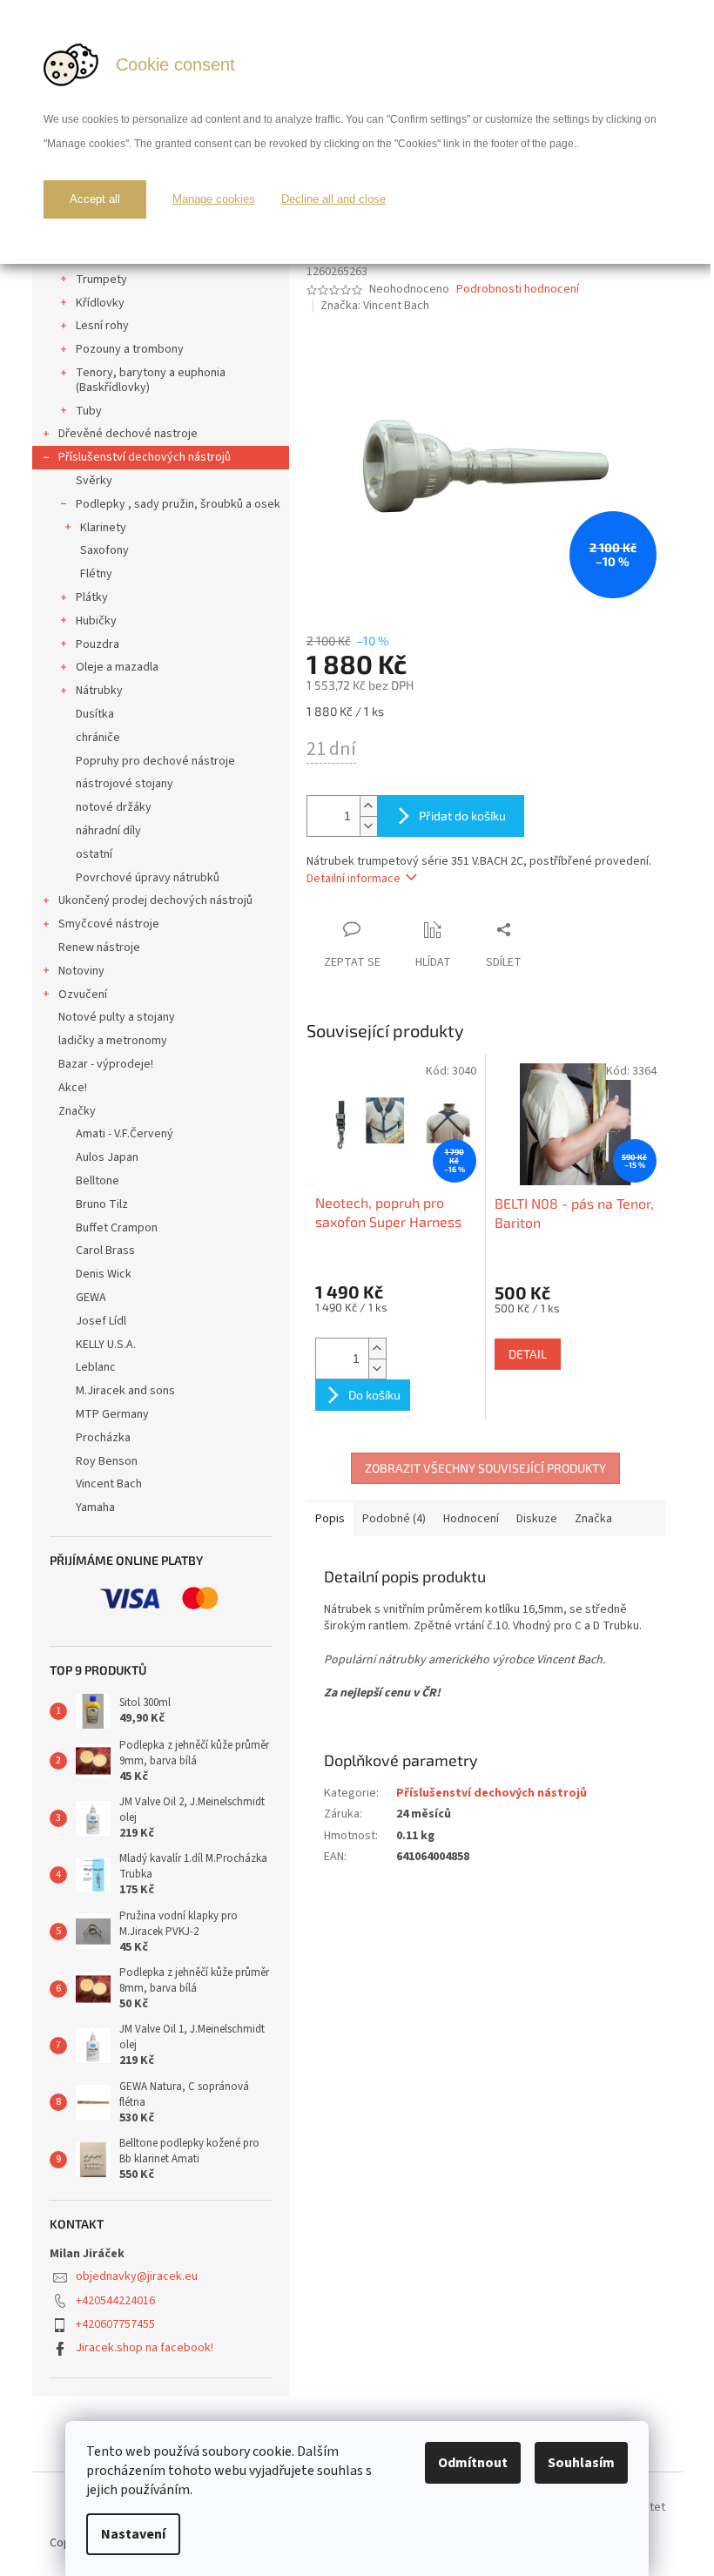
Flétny (96, 574)
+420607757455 (115, 2324)
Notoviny (81, 971)
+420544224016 (115, 2301)
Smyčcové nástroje (109, 924)
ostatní (94, 854)
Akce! (73, 1088)
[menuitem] (161, 1134)
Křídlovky (100, 303)
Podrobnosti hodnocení (518, 290)
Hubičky (96, 621)
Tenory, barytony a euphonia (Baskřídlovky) (151, 380)
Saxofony (104, 550)
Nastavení (133, 2534)
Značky (77, 1111)
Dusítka (95, 714)
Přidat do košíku (462, 816)
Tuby (89, 411)
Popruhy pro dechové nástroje (155, 761)
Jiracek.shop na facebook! (145, 2348)
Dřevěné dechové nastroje (128, 434)
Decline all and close (333, 199)
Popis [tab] (330, 1519)
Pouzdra (98, 644)
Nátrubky (99, 691)
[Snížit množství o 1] (368, 826)
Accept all (95, 199)
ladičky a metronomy (113, 1041)
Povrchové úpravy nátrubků (148, 878)
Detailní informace (354, 879)
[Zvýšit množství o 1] (368, 806)
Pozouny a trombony (130, 349)
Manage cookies (214, 199)
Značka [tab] (593, 1519)
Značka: (375, 306)
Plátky (92, 597)
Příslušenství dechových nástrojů (145, 457)
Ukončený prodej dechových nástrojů (155, 900)
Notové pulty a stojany (117, 1017)
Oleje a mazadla (117, 667)
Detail (528, 1354)
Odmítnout (473, 2463)
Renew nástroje (99, 947)
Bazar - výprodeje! (106, 1064)
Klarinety (103, 528)
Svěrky (94, 481)
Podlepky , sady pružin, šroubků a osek (178, 504)
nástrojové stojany (125, 784)
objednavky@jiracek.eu (137, 2276)
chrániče (98, 738)
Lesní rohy (102, 326)
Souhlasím (581, 2463)
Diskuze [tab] (537, 1519)
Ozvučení (83, 995)
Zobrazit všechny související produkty (485, 1468)
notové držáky (114, 807)
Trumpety (101, 280)
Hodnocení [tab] (471, 1519)
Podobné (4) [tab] (394, 1519)
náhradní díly (108, 831)
